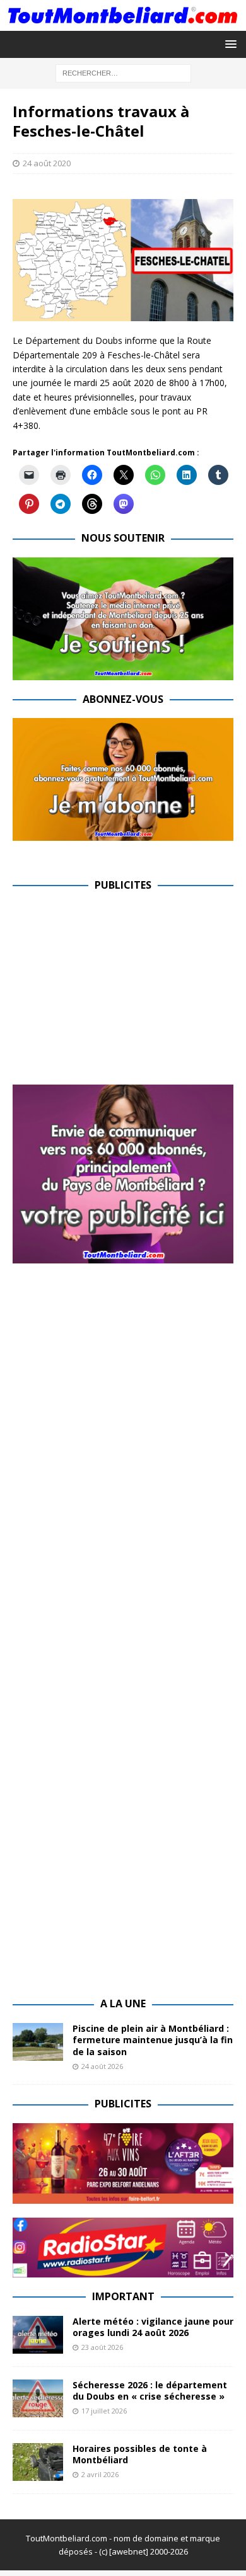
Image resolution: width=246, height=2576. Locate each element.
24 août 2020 (47, 163)
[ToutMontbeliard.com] (123, 23)
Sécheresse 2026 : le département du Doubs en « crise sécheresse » (150, 2391)
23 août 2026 (102, 2347)
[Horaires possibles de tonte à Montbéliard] (38, 2462)
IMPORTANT (123, 2296)
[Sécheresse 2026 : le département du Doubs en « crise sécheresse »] (38, 2398)
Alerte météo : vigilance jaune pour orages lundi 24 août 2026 (153, 2327)
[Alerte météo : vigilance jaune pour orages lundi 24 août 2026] (38, 2335)
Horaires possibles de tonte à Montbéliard (140, 2454)
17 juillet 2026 (104, 2411)
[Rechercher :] (123, 72)
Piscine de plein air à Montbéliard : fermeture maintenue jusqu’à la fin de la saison (153, 2040)
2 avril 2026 (100, 2474)
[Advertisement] (119, 993)
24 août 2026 (102, 2066)
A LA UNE (123, 2003)
